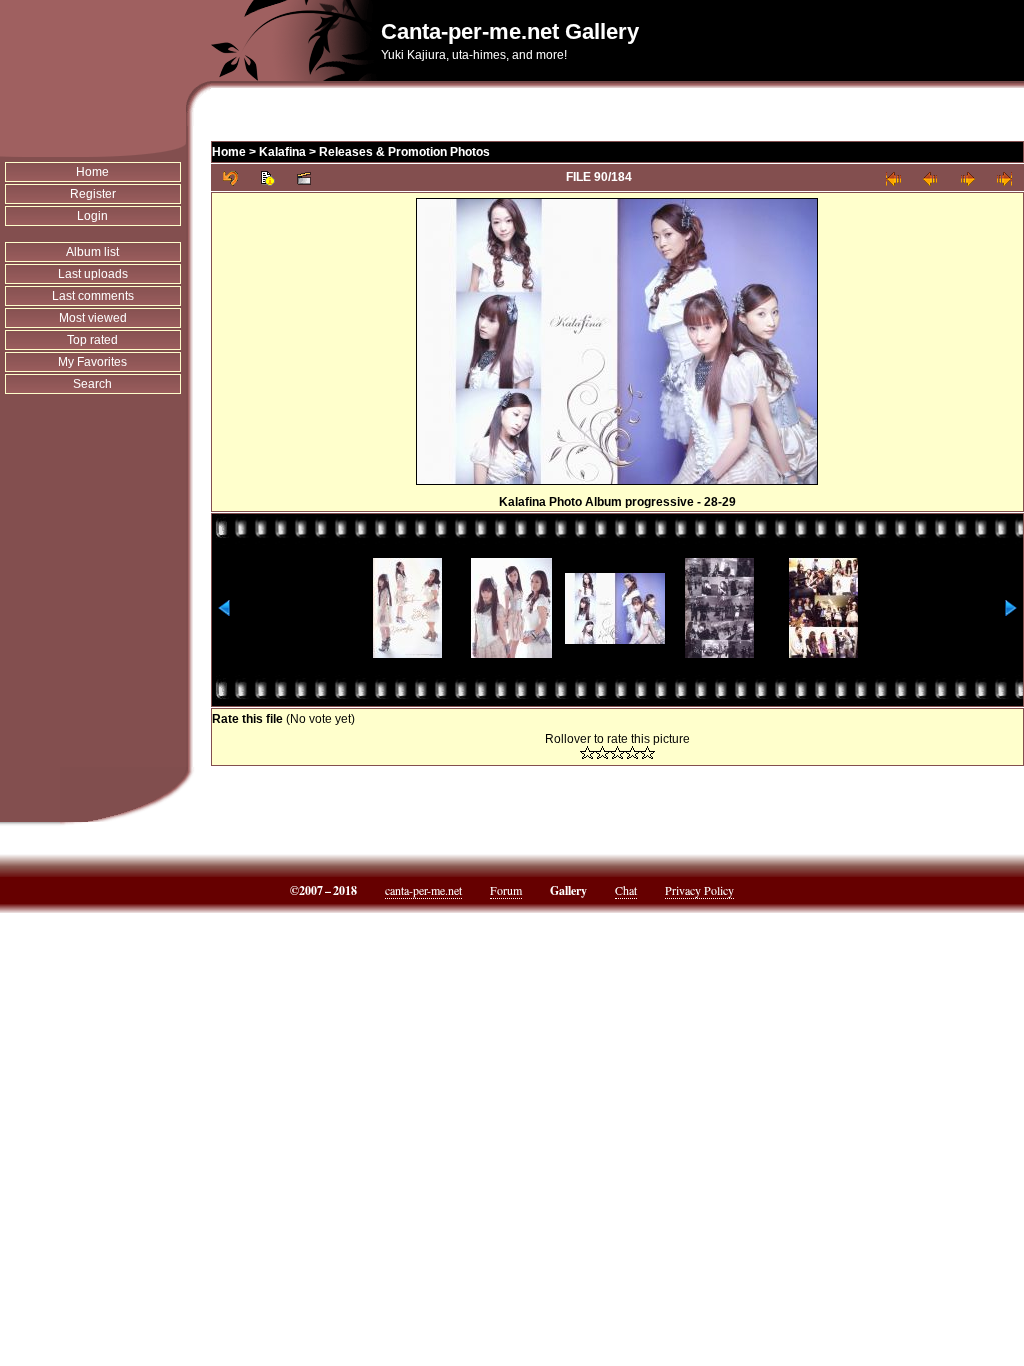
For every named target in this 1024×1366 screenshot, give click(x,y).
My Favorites (92, 362)
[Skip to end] (1004, 177)
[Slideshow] (304, 177)
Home (92, 172)
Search (92, 384)
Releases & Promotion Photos (404, 152)
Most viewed (93, 318)
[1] (587, 752)
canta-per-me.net (423, 890)
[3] (617, 752)
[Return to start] (893, 177)
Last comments (93, 296)
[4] (632, 752)
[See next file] (967, 177)
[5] (647, 752)
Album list (92, 252)
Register (93, 194)
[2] (602, 752)
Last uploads (93, 274)
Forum (506, 890)
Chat (626, 890)
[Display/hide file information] (267, 177)
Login (92, 216)
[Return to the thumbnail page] (230, 177)
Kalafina (282, 152)
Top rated (92, 340)
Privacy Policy (699, 890)
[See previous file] (930, 177)
